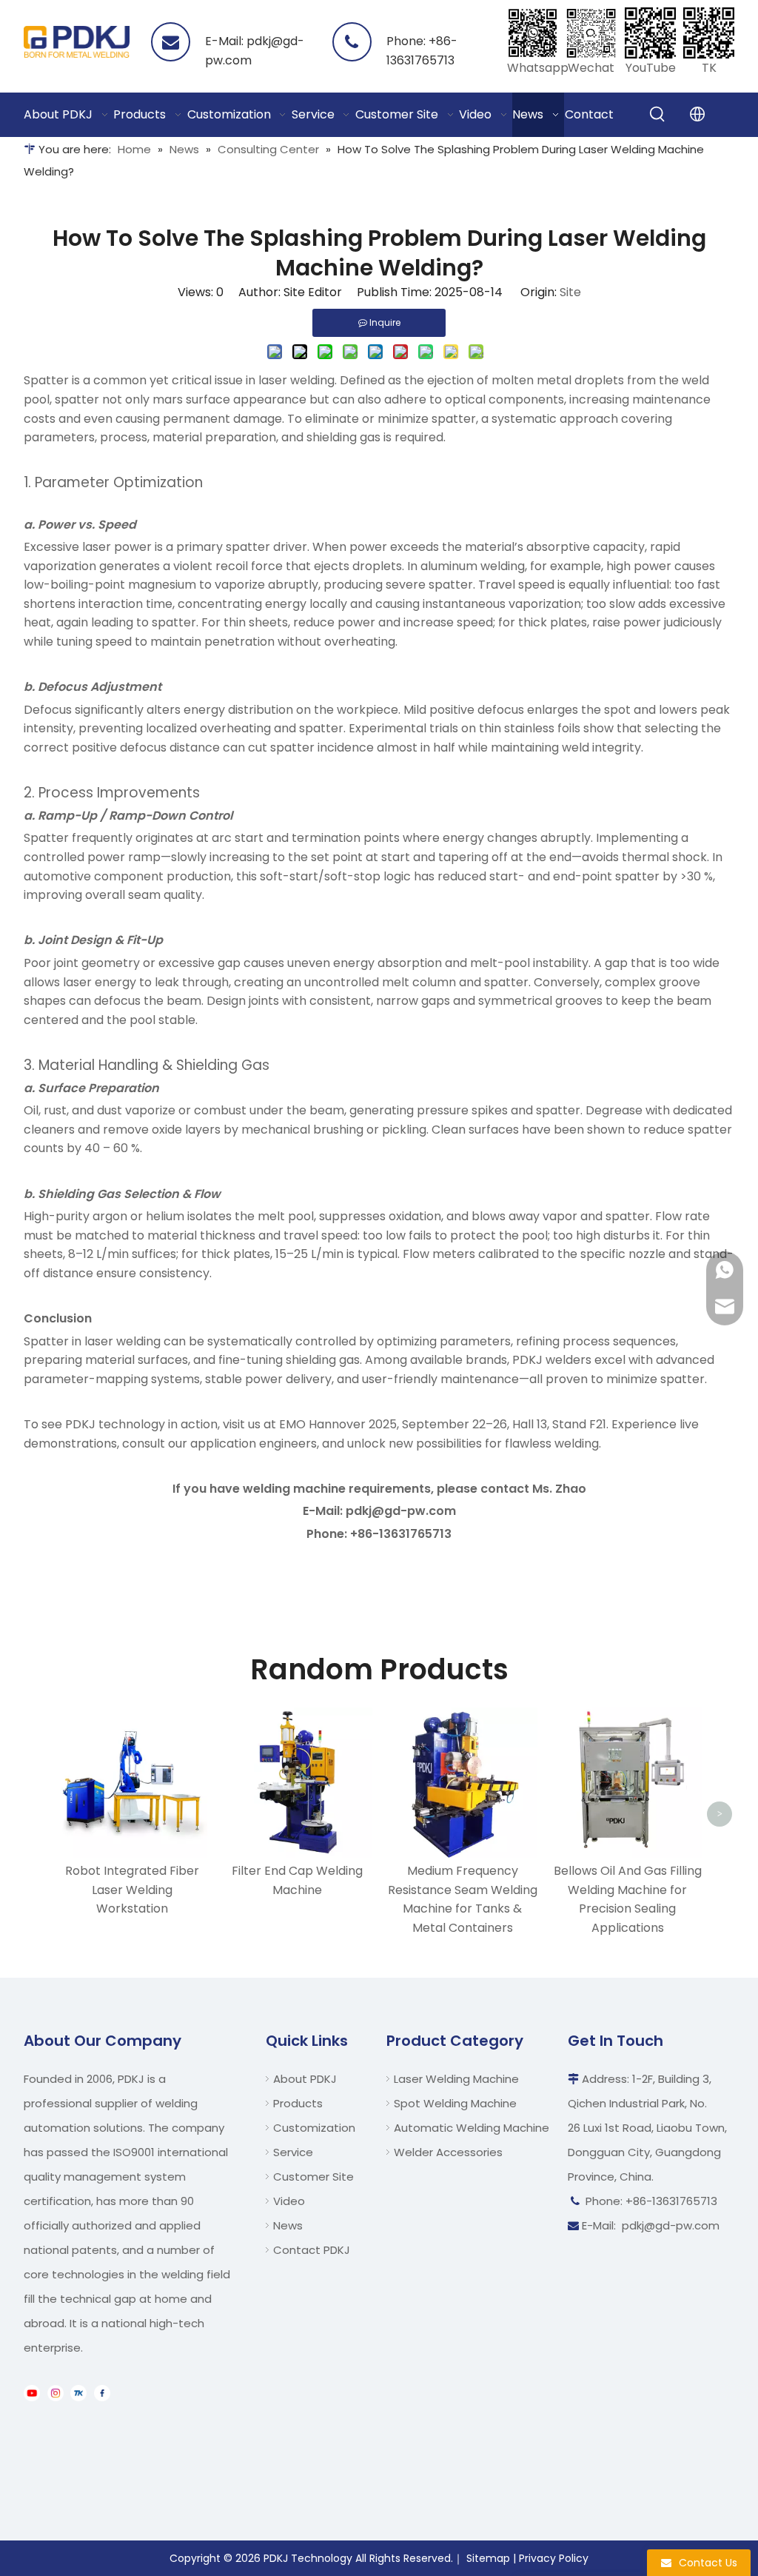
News (288, 2225)
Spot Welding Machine (455, 2103)
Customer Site (313, 2177)
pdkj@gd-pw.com (671, 2225)
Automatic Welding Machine (472, 2128)
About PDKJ (305, 2079)
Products (298, 2103)
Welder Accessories (448, 2152)
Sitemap (488, 2558)
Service (293, 2152)
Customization (314, 2128)
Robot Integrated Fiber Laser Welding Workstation (132, 1890)
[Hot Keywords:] (657, 115)
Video (289, 2201)
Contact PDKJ (312, 2250)
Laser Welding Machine (456, 2079)
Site (570, 292)
